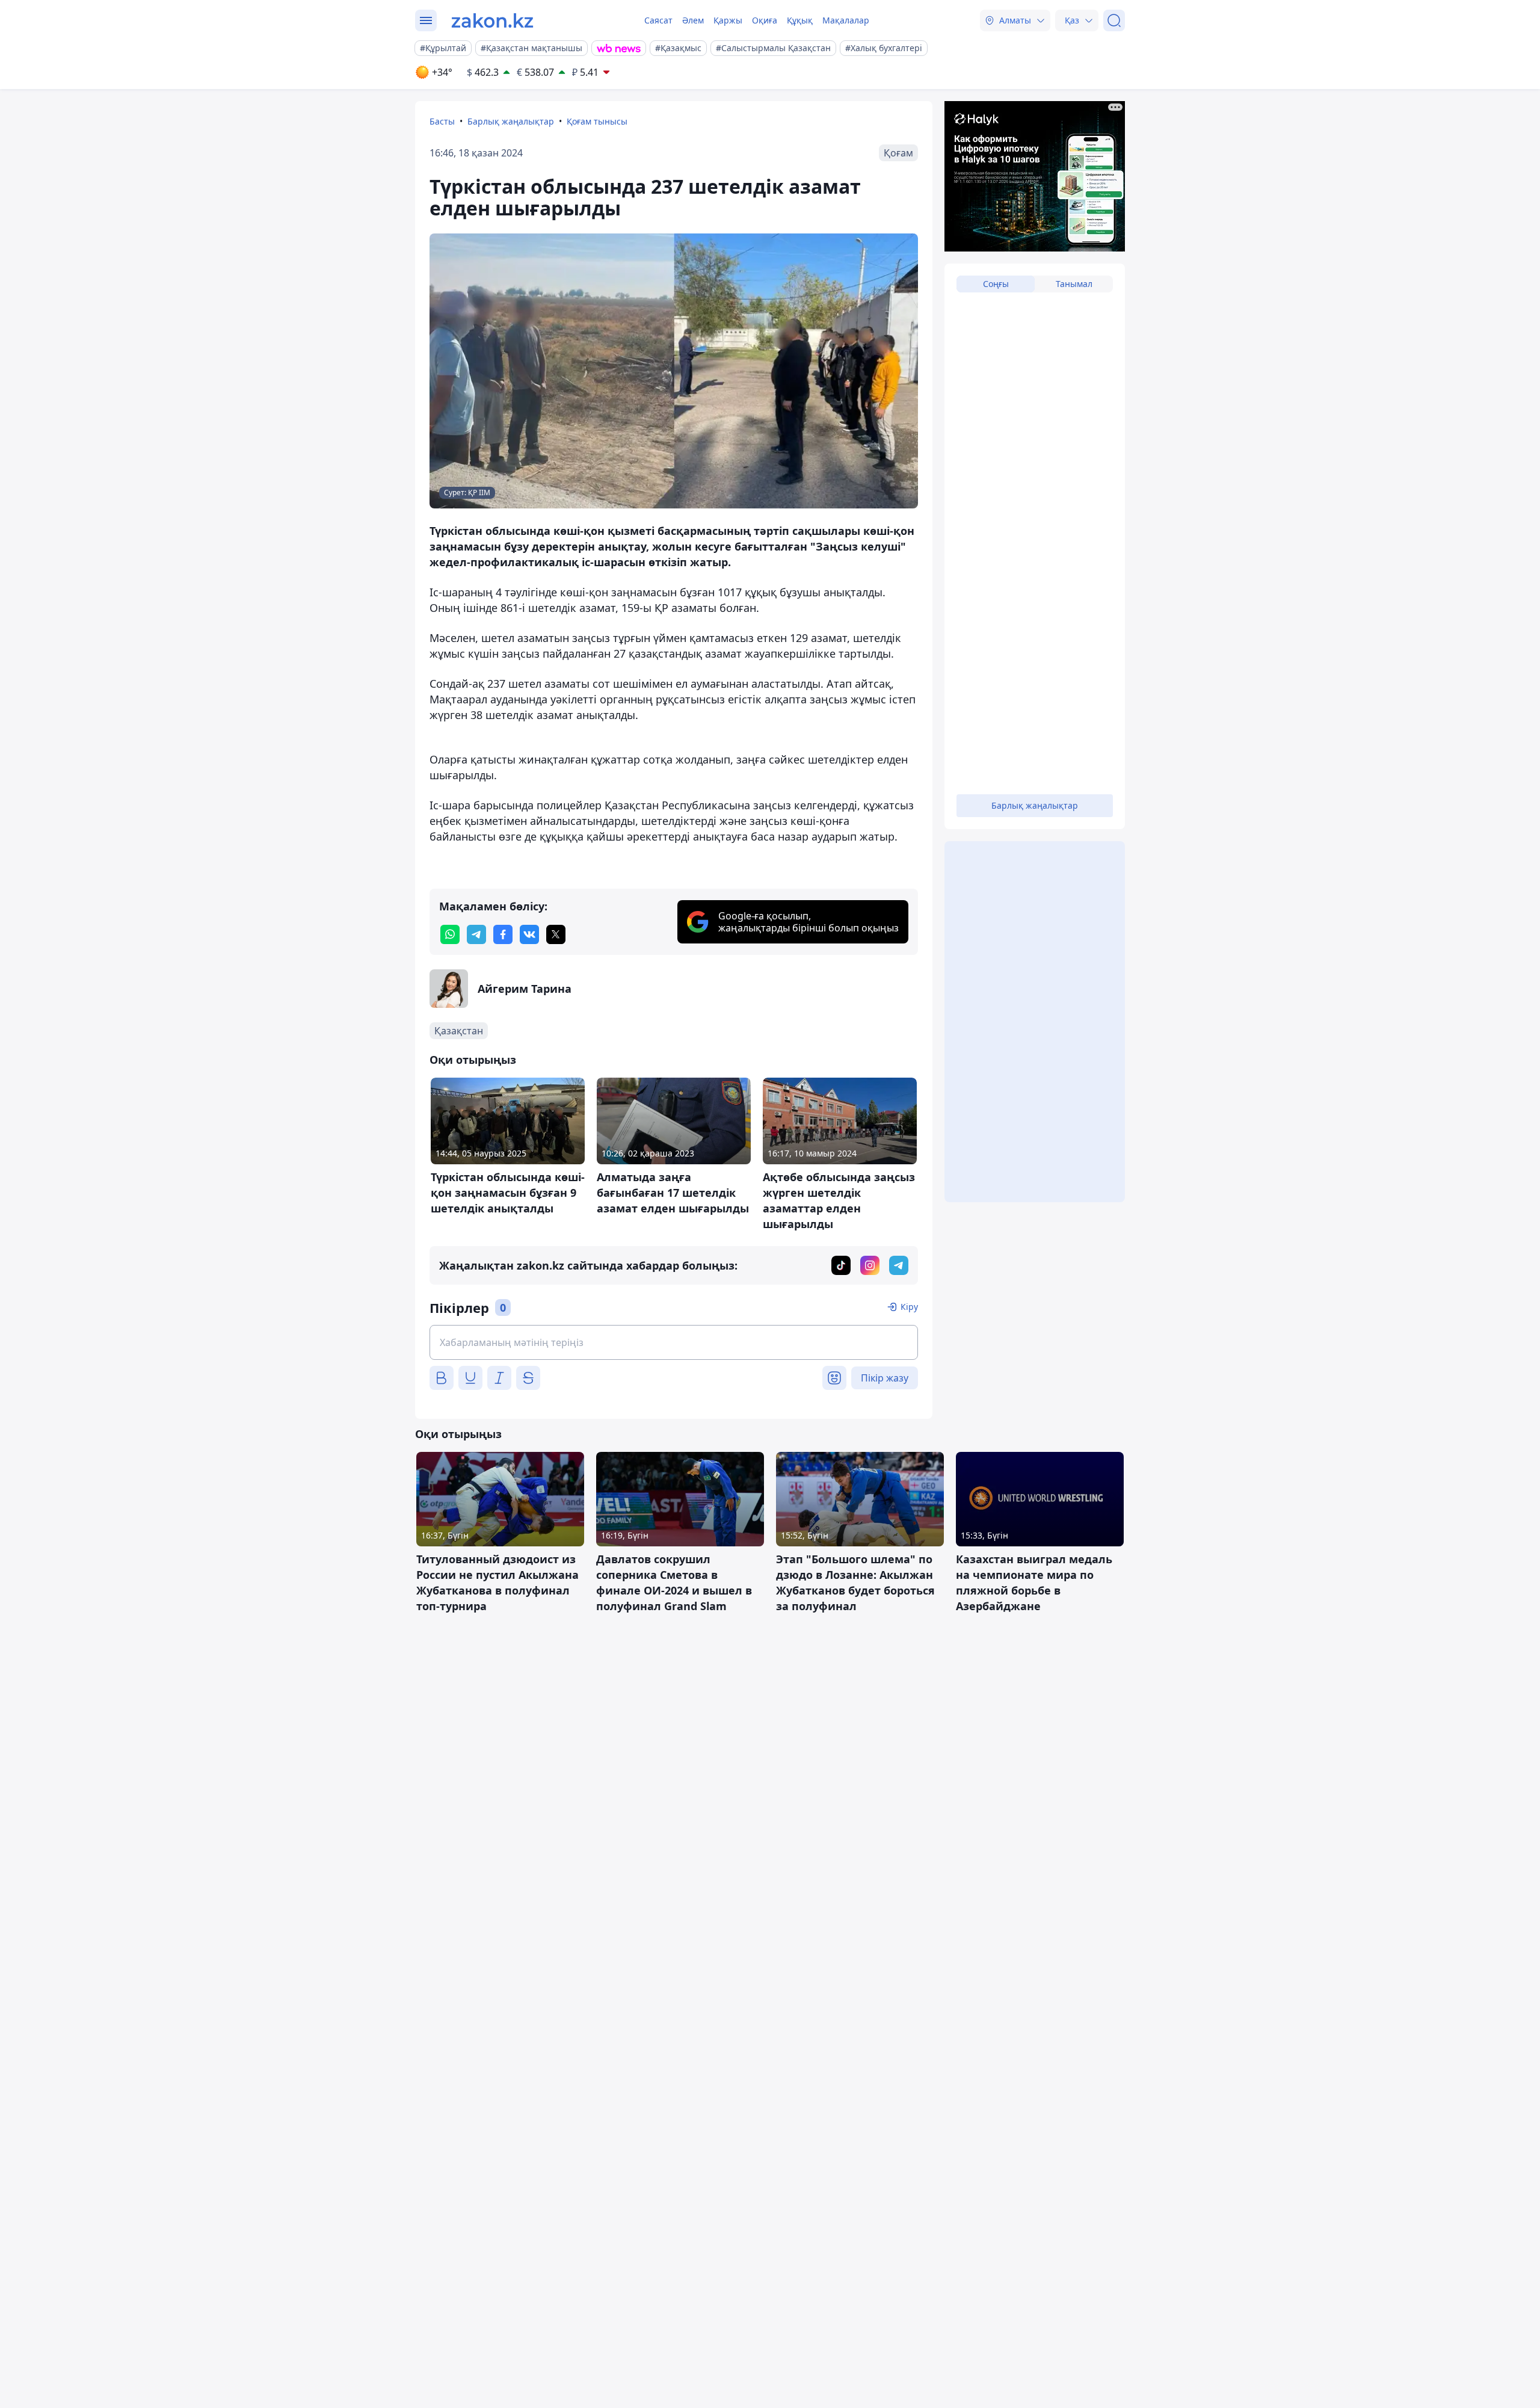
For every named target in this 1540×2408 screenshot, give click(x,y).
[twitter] (556, 934)
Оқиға (765, 20)
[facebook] (503, 934)
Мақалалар (846, 20)
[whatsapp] (450, 934)
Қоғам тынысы (597, 121)
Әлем (693, 20)
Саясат (658, 20)
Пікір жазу (885, 1378)
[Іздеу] (1114, 20)
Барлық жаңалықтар (511, 121)
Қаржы (728, 20)
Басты (442, 121)
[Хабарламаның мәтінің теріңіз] (674, 1342)
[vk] (529, 934)
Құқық (800, 20)
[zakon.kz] (492, 20)
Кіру (909, 1307)
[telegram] (476, 934)
